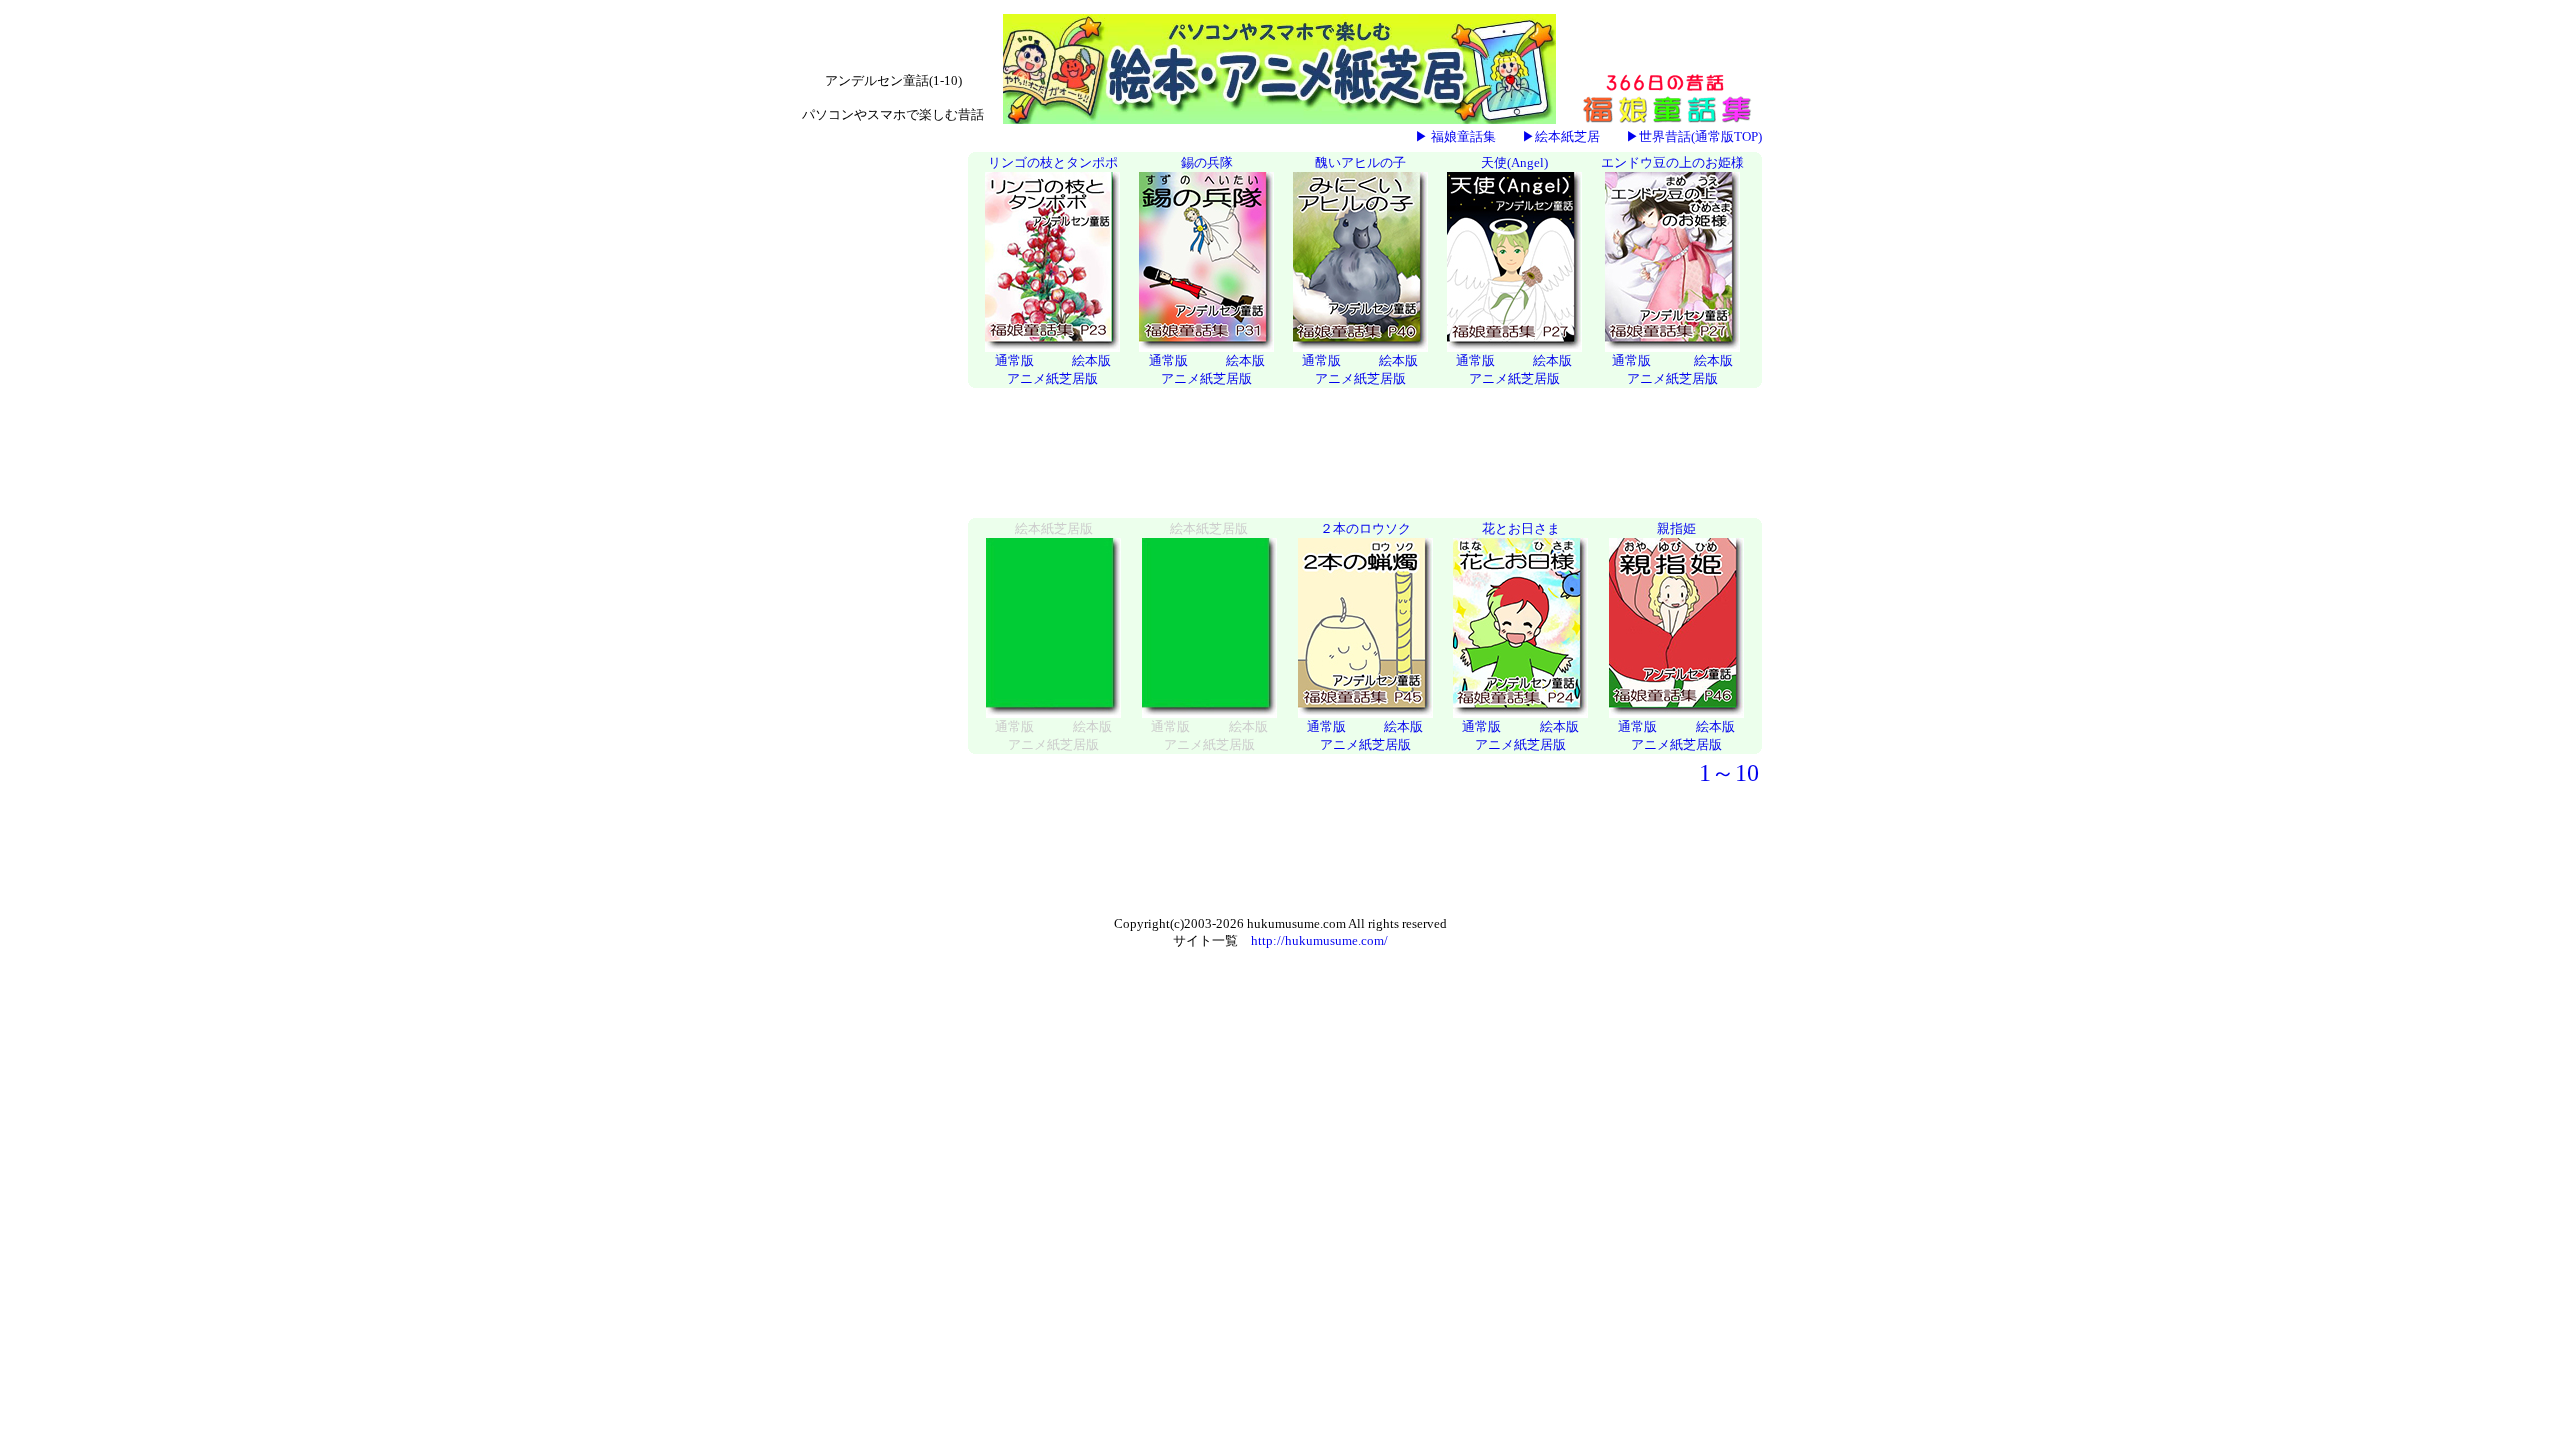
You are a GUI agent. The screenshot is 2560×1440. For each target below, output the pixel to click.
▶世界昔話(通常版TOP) (1694, 136)
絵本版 (1091, 360)
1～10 (1729, 773)
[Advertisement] (881, 455)
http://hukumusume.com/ (1319, 940)
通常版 (1014, 360)
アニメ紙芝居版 (1052, 378)
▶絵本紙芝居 (1561, 136)
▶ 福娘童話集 (1455, 136)
